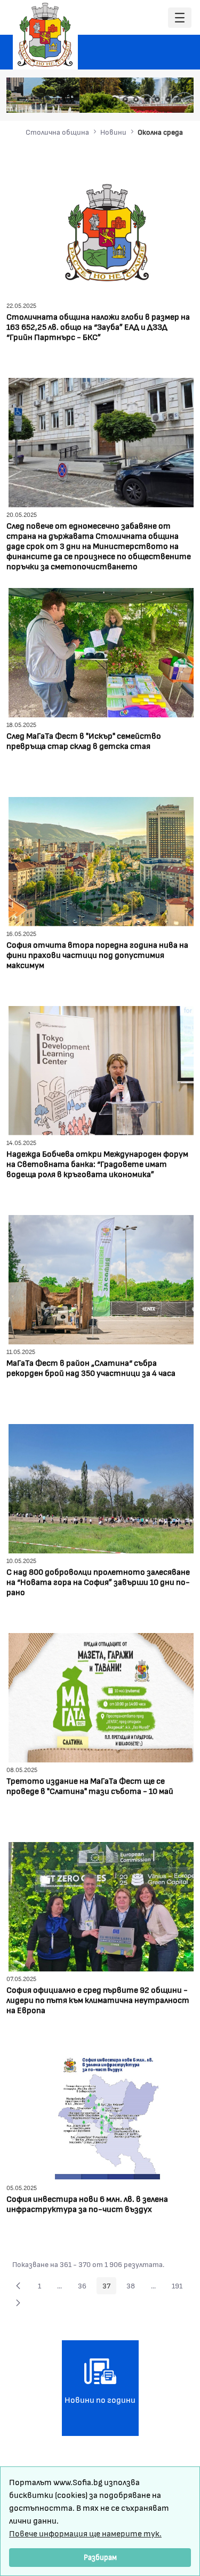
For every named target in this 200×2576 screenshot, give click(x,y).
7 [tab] (179, 99)
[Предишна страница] (18, 2286)
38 (134, 2287)
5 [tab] (157, 99)
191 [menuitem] (180, 2287)
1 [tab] (115, 99)
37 (109, 2287)
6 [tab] (168, 99)
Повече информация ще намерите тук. (85, 2533)
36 (85, 2287)
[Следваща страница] (18, 2303)
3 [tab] (136, 99)
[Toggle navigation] (180, 18)
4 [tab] (147, 99)
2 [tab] (125, 99)
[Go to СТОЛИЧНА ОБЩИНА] (45, 35)
